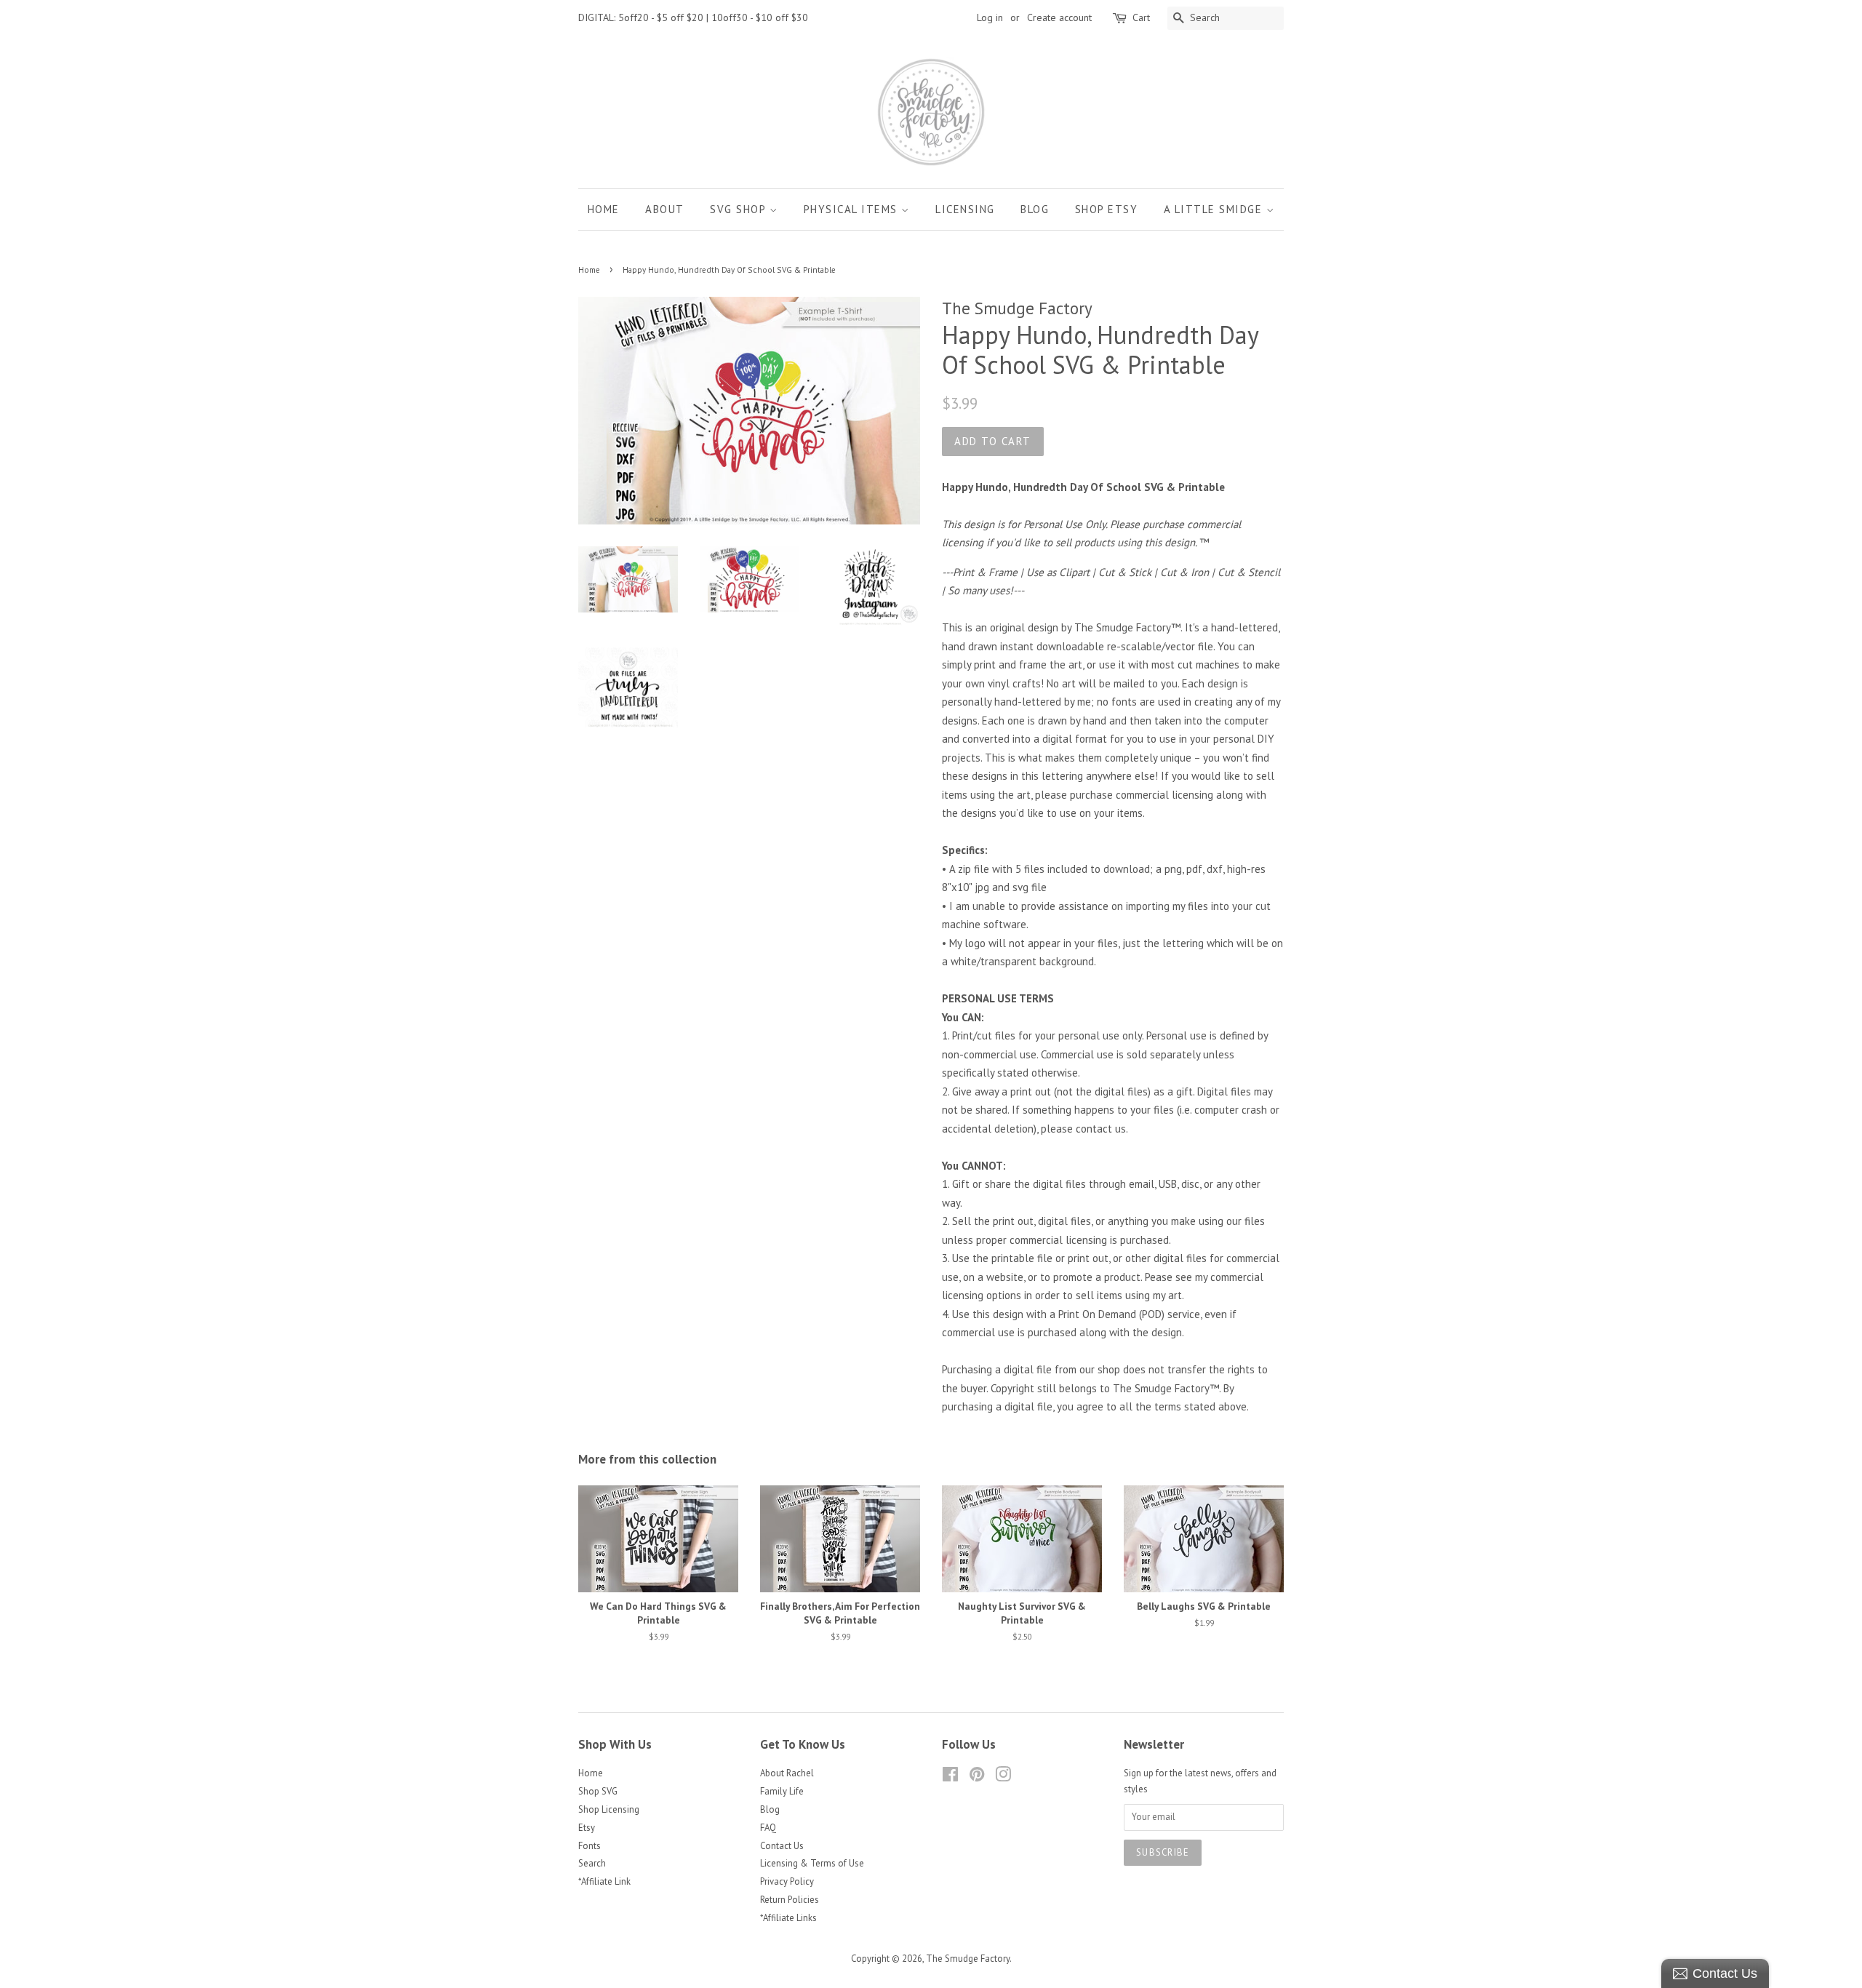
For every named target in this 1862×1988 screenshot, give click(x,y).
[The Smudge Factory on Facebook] (950, 1777)
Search (592, 1863)
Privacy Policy (787, 1881)
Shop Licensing (609, 1809)
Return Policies (790, 1900)
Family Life (782, 1791)
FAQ (768, 1828)
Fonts (590, 1846)
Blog (1035, 209)
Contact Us (782, 1846)
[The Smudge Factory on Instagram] (1003, 1777)
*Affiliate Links (788, 1918)
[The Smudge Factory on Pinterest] (977, 1777)
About (665, 209)
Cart (1141, 17)
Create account (1059, 17)
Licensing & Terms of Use (812, 1863)
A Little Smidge (1215, 209)
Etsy (587, 1828)
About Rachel (787, 1773)
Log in (990, 17)
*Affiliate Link (604, 1881)
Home (604, 209)
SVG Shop (740, 209)
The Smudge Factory (968, 1959)
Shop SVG (598, 1791)
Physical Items (853, 209)
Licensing (965, 209)
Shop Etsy (1107, 209)
